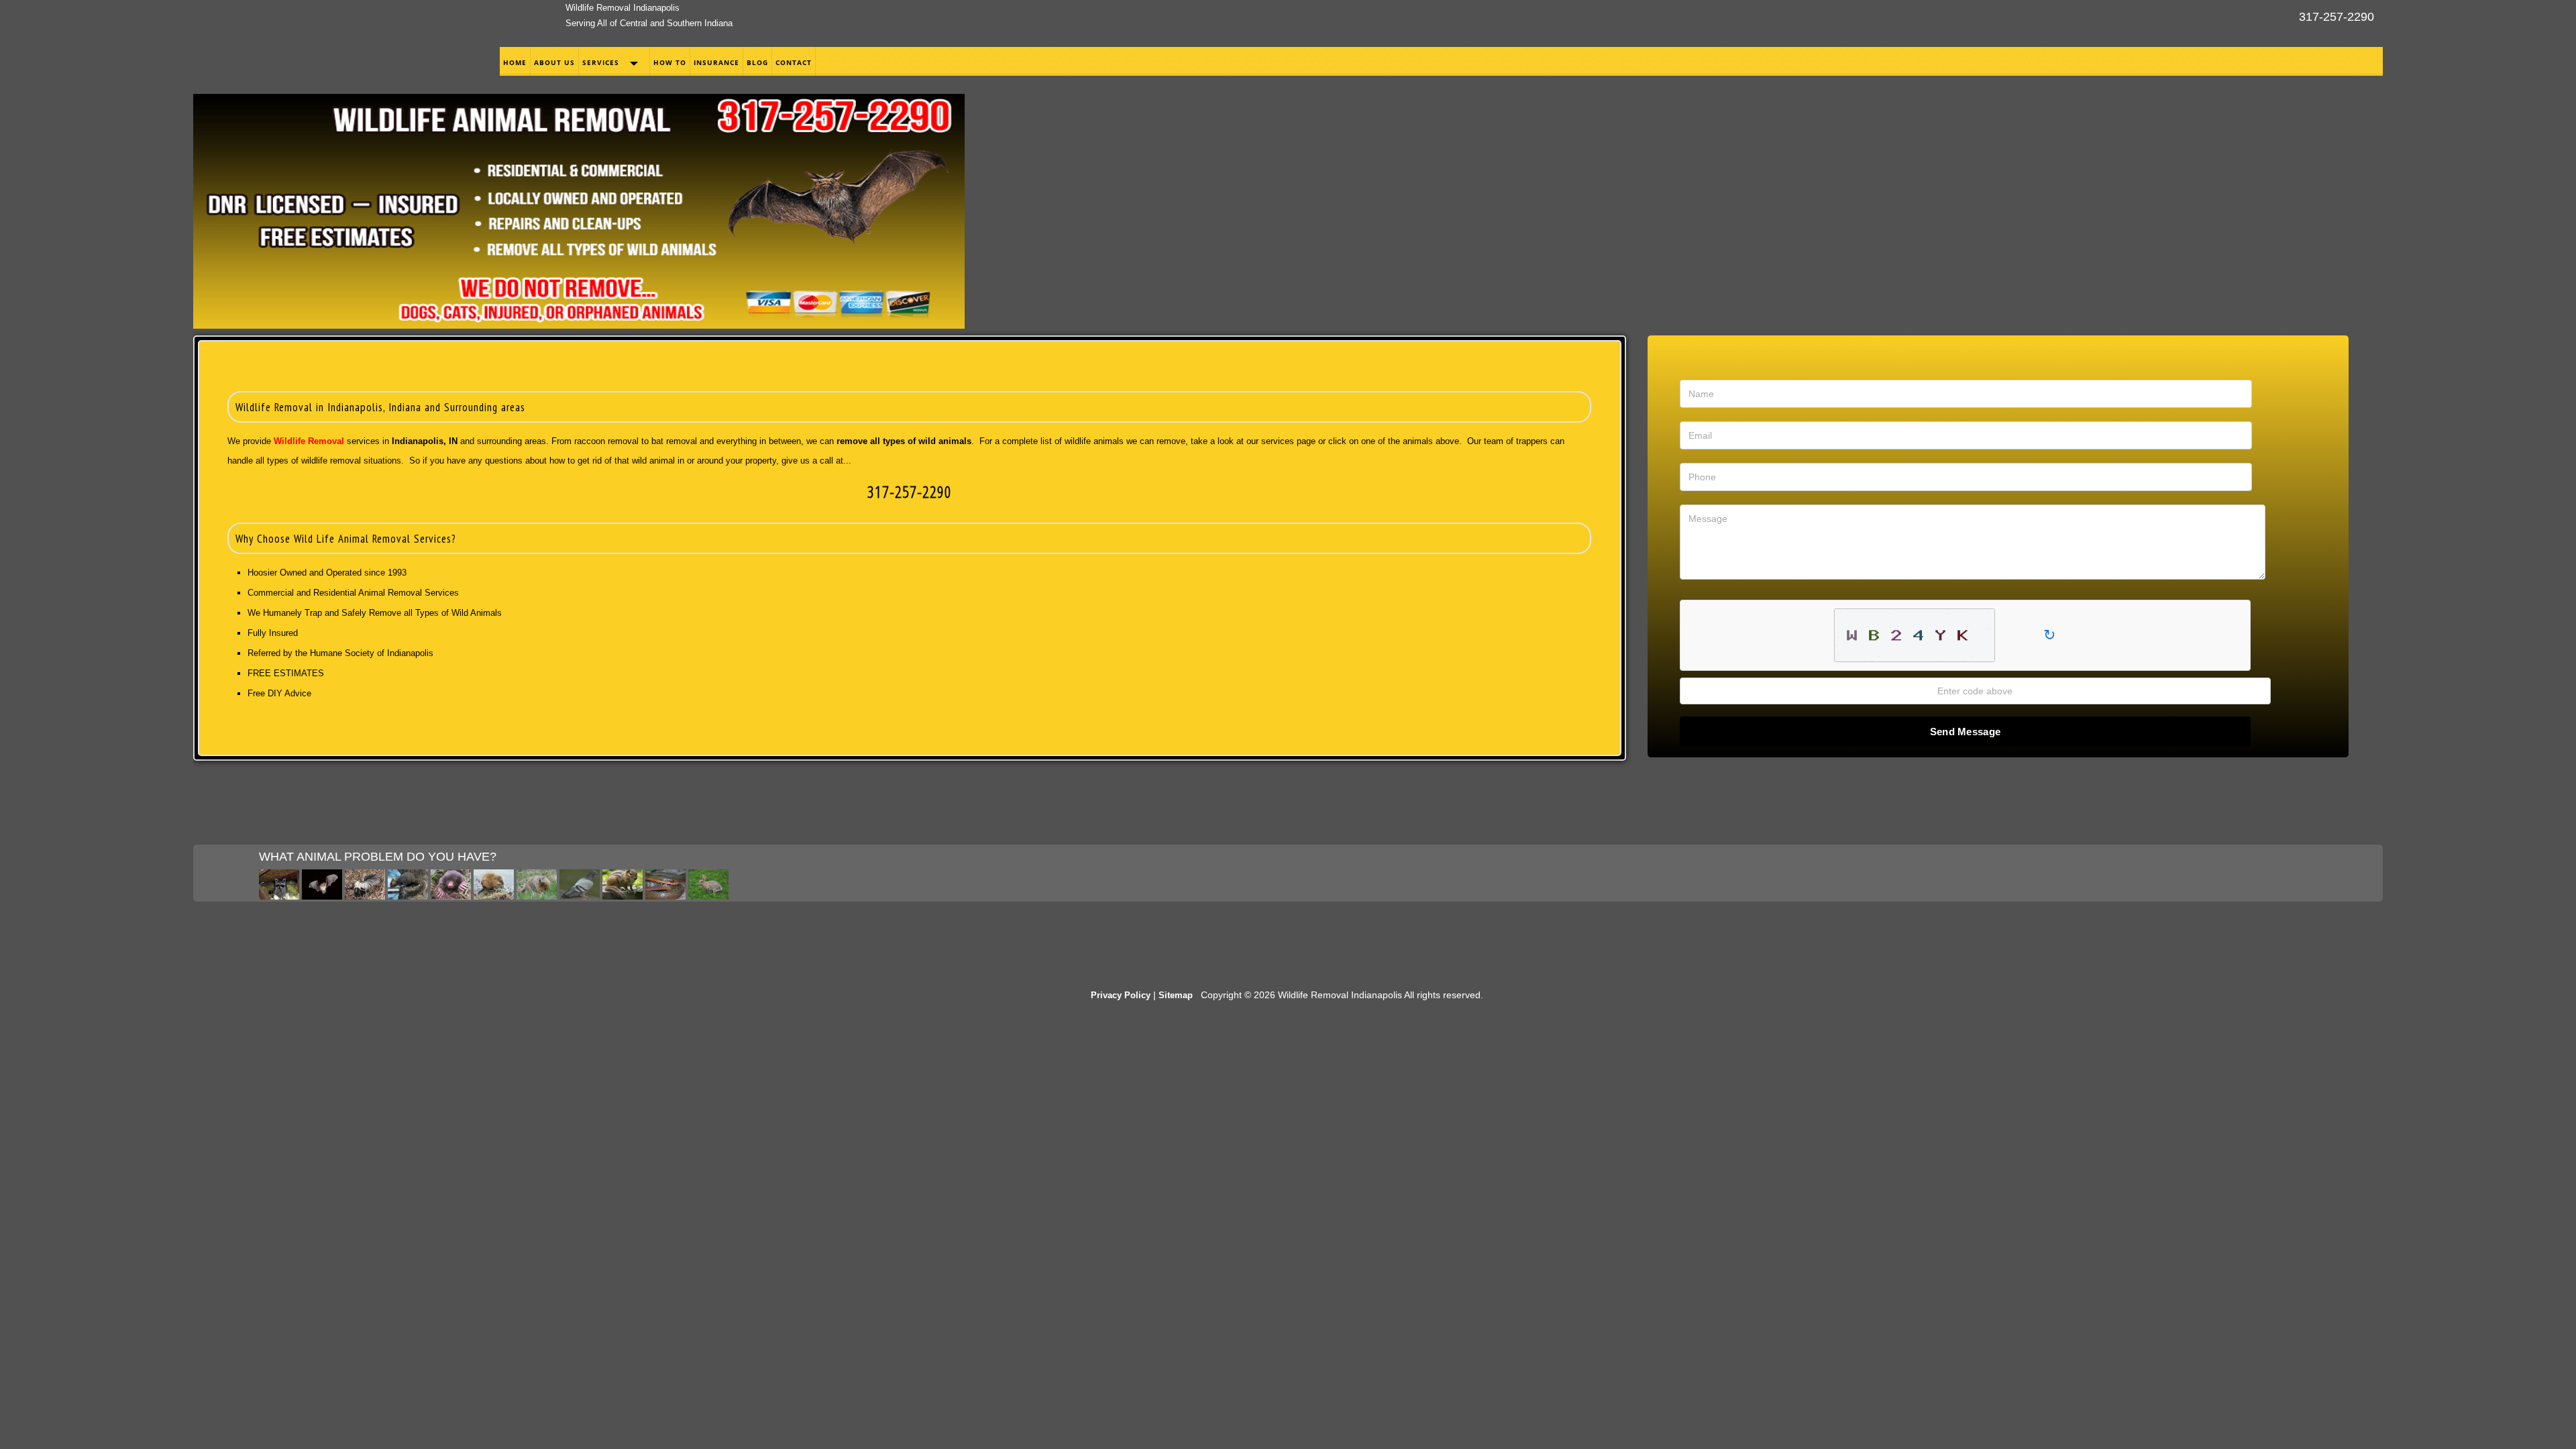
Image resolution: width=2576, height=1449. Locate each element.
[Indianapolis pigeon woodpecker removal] (580, 896)
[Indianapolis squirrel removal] (408, 896)
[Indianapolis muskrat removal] (494, 896)
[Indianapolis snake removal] (665, 896)
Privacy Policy (1121, 995)
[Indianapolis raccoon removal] (279, 896)
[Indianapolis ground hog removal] (537, 896)
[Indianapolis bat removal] (322, 896)
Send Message (1966, 732)
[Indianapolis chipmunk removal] (623, 896)
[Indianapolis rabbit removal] (708, 896)
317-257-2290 (2337, 17)
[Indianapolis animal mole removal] (451, 896)
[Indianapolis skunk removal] (365, 896)
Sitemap (1176, 995)
